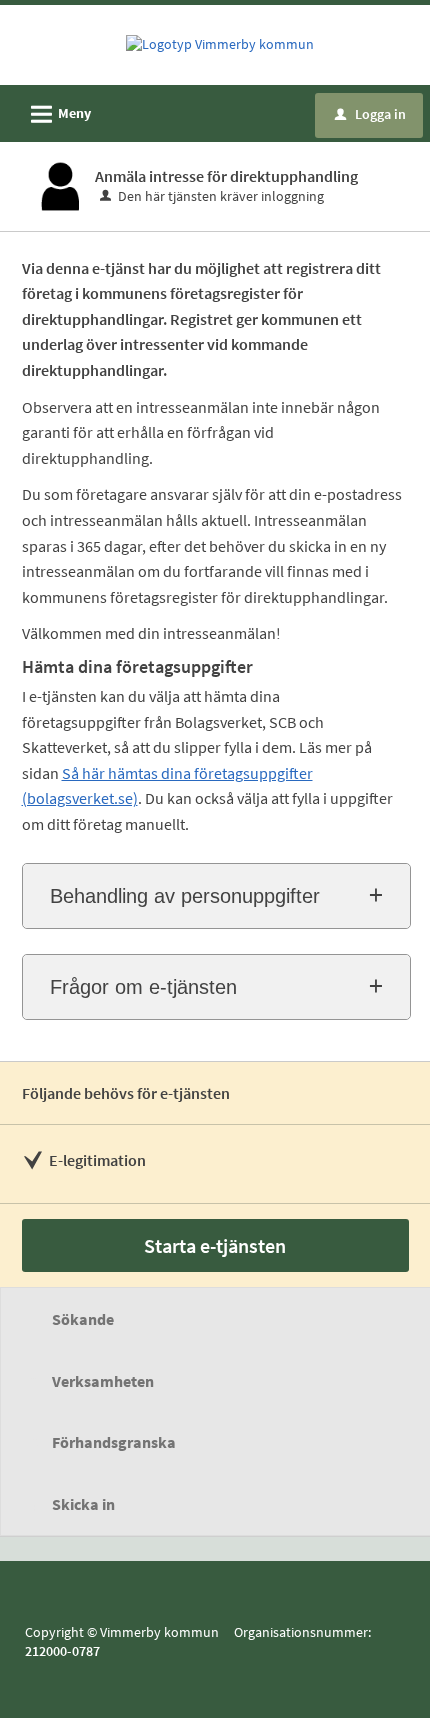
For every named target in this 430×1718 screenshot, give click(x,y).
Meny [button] (58, 114)
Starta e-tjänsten (215, 1245)
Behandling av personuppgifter (185, 896)
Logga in (370, 114)
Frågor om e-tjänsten (143, 987)
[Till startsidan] (220, 44)
